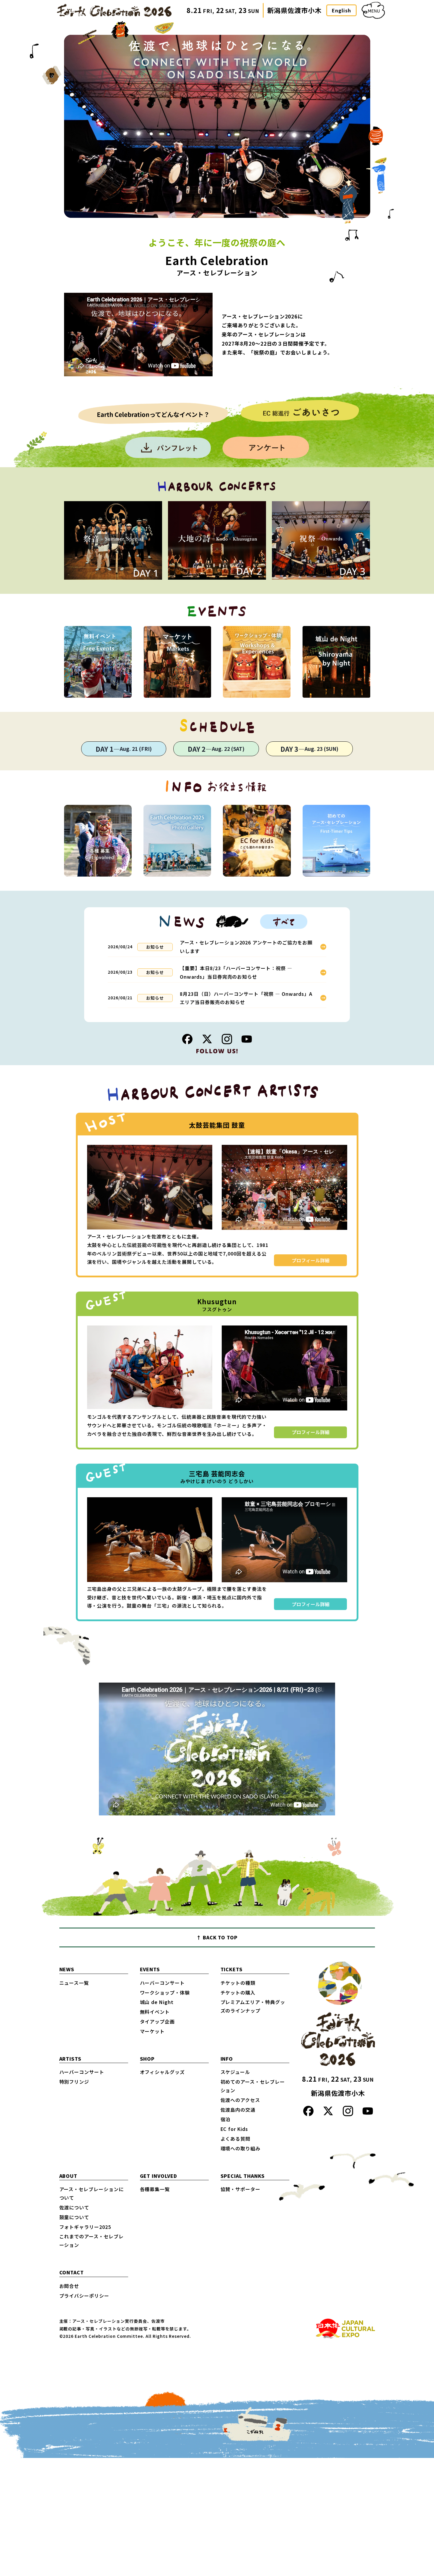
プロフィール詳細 (311, 1260)
